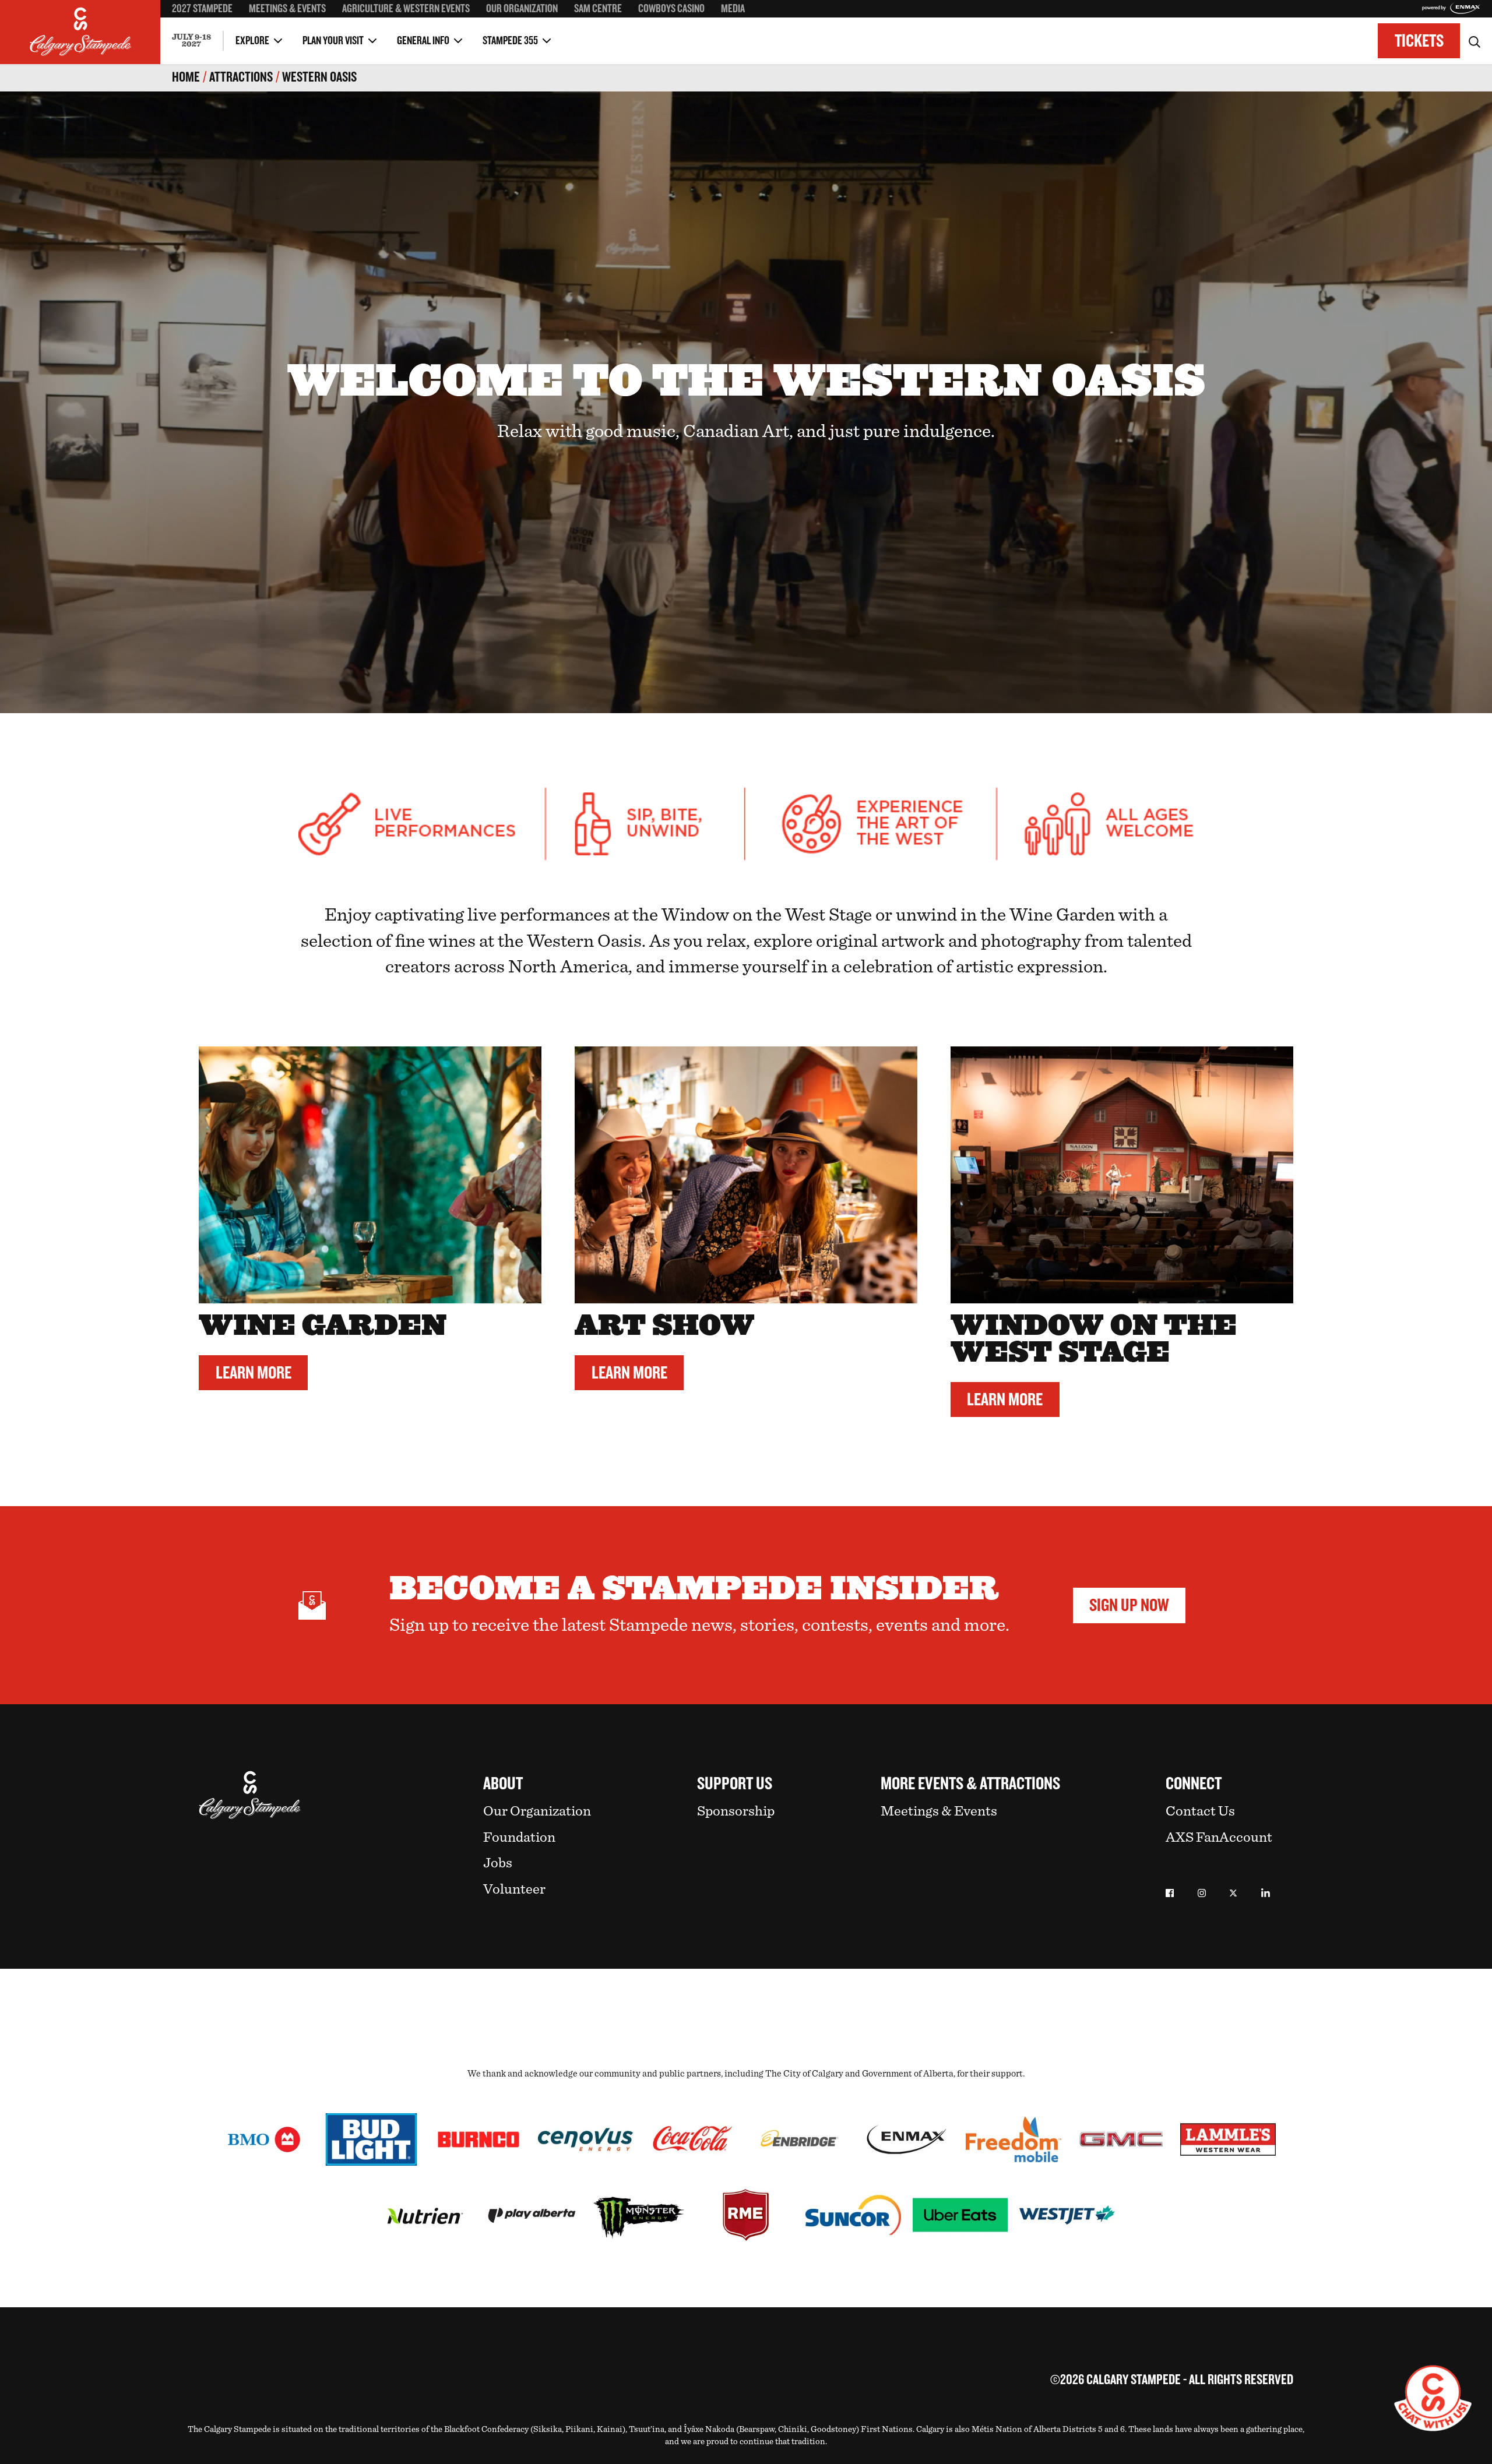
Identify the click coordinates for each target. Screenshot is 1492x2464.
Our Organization (522, 9)
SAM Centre (598, 9)
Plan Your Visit (333, 41)
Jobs (498, 1863)
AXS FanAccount (1219, 1837)
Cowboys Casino (671, 9)
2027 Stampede (202, 9)
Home (186, 77)
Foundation (519, 1837)
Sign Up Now (1129, 1605)
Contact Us (1200, 1811)
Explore (252, 41)
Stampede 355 (510, 41)
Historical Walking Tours (1001, 30)
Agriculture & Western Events (406, 9)
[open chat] (1433, 2398)
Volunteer (514, 1889)
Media (733, 9)
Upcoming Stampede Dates (1004, 30)
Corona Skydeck (200, 29)
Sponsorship (736, 1811)
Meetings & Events (287, 9)
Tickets (1419, 41)
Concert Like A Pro (205, 30)
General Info (423, 41)
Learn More (254, 1373)
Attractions (241, 77)
